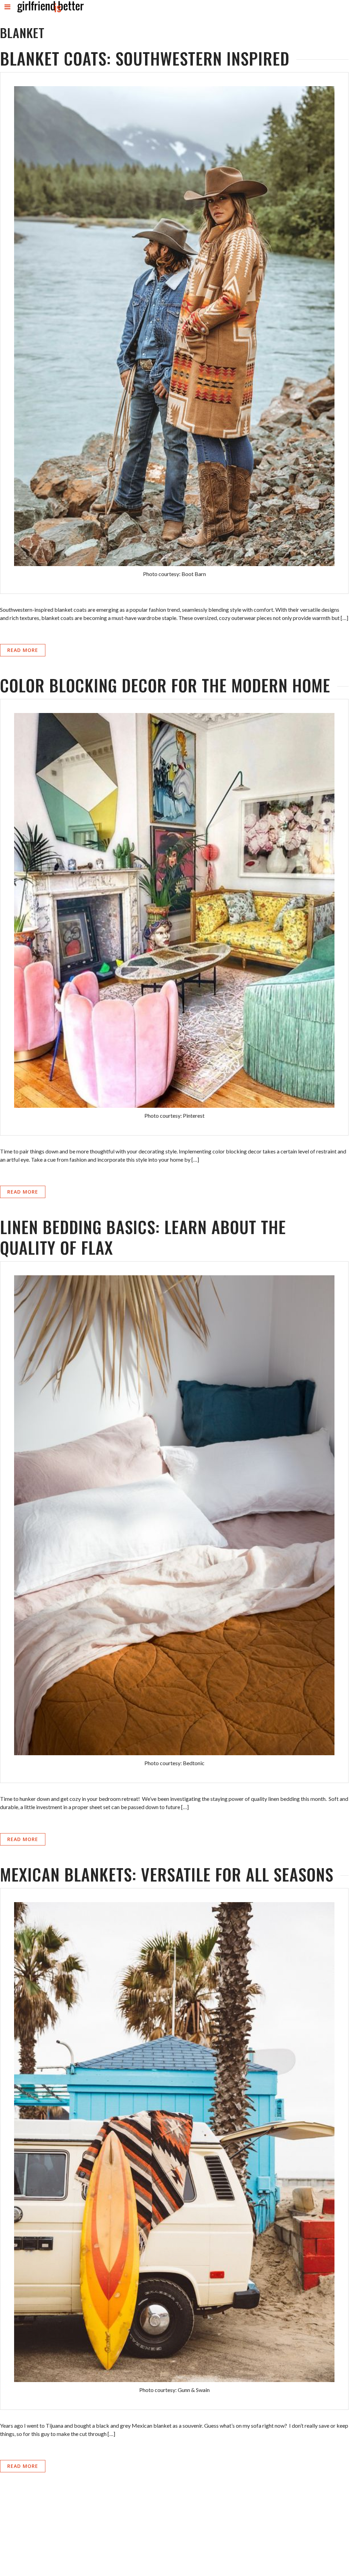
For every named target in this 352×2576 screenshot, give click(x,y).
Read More (23, 650)
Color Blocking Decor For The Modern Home (165, 685)
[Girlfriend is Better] (50, 12)
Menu (8, 13)
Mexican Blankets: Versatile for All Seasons (167, 1874)
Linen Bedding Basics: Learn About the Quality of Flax (143, 1237)
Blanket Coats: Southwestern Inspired (145, 58)
